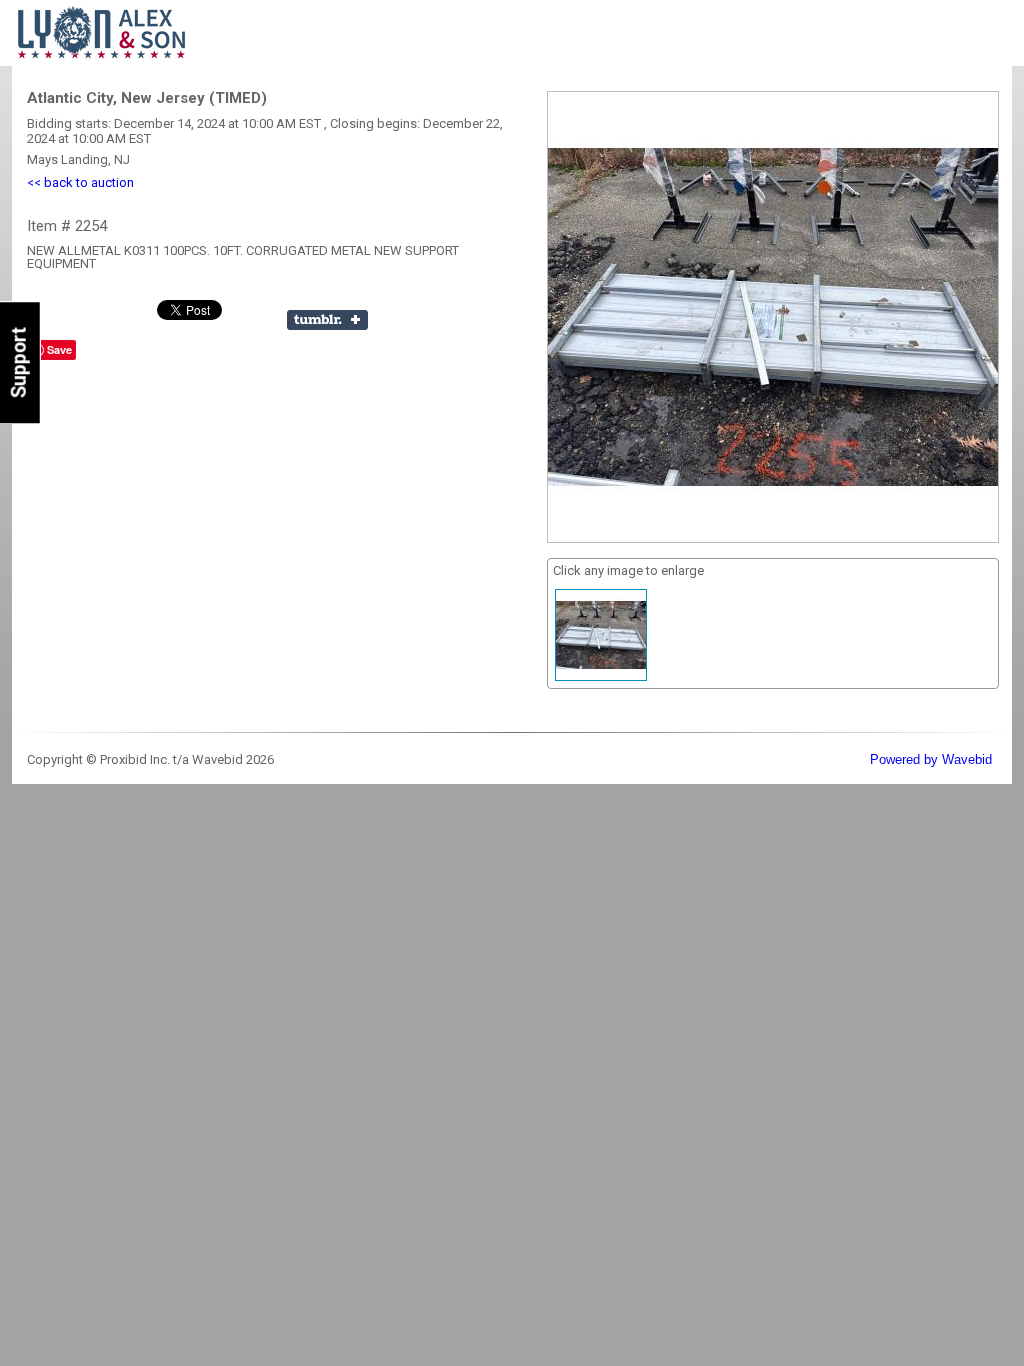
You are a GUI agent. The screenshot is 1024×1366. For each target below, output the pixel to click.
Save (59, 349)
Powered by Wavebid (931, 759)
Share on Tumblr (327, 320)
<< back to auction (80, 182)
